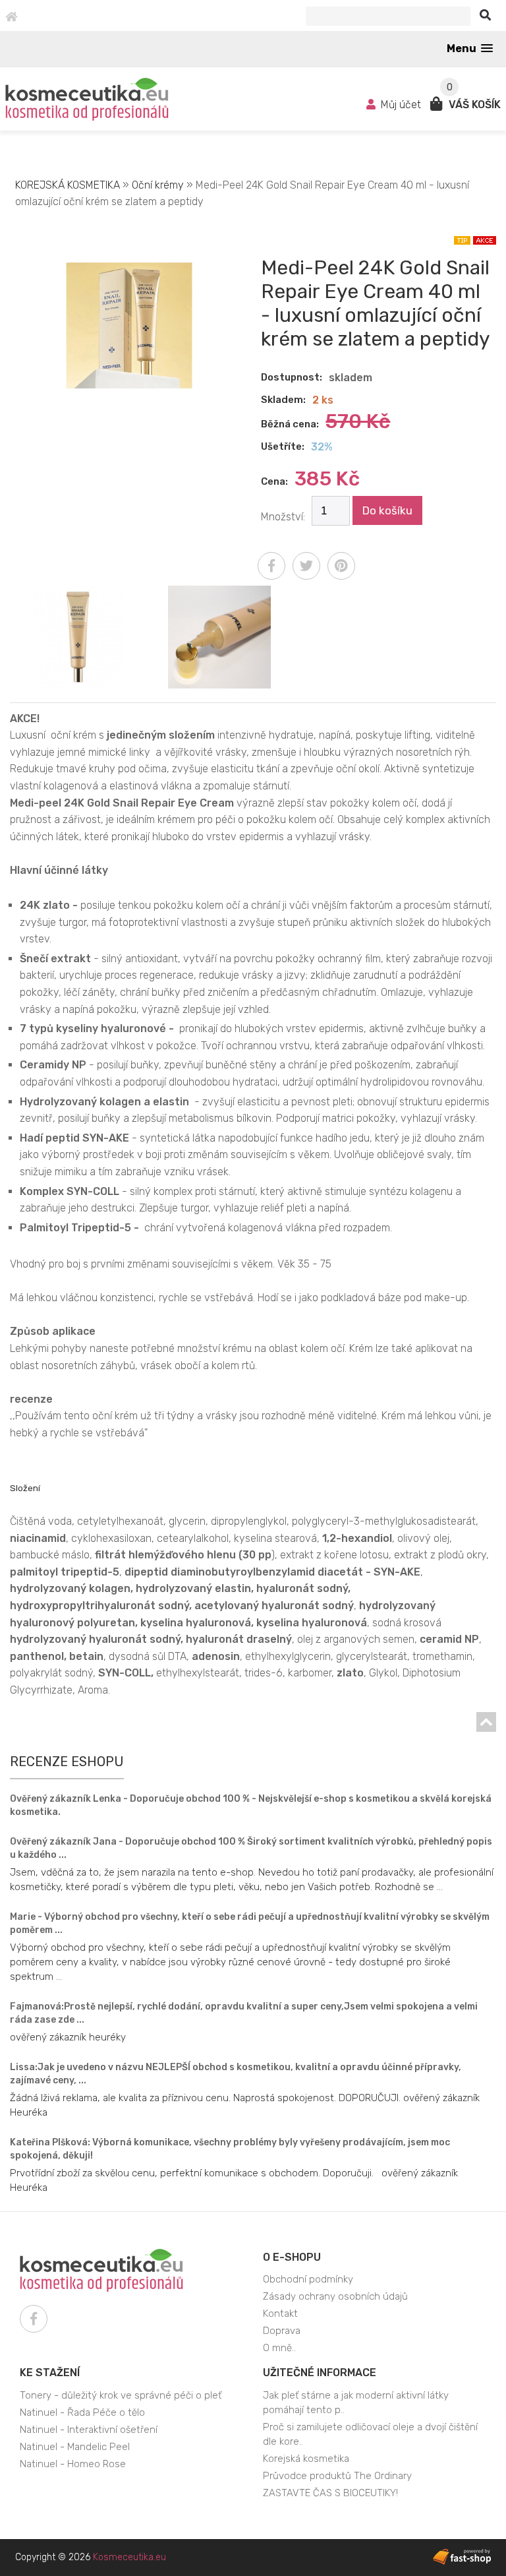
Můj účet (401, 105)
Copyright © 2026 (91, 2557)
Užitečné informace (320, 2373)
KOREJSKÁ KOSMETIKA (68, 185)
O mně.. (279, 2348)
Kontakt (280, 2314)
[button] (470, 48)
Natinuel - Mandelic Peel (75, 2447)
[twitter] (306, 566)
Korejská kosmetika (306, 2459)
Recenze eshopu (67, 1762)
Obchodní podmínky (308, 2279)
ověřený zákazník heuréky (68, 2037)
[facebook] (271, 566)
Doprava (282, 2331)
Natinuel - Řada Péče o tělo (82, 2412)
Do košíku (387, 510)
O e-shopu (292, 2257)
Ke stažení (50, 2373)
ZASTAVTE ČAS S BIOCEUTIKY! (330, 2493)
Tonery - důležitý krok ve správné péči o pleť (121, 2395)
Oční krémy (158, 185)
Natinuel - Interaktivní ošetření (89, 2430)
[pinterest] (341, 566)
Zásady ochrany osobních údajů (335, 2296)
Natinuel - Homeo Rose (73, 2464)
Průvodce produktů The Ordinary (337, 2476)
